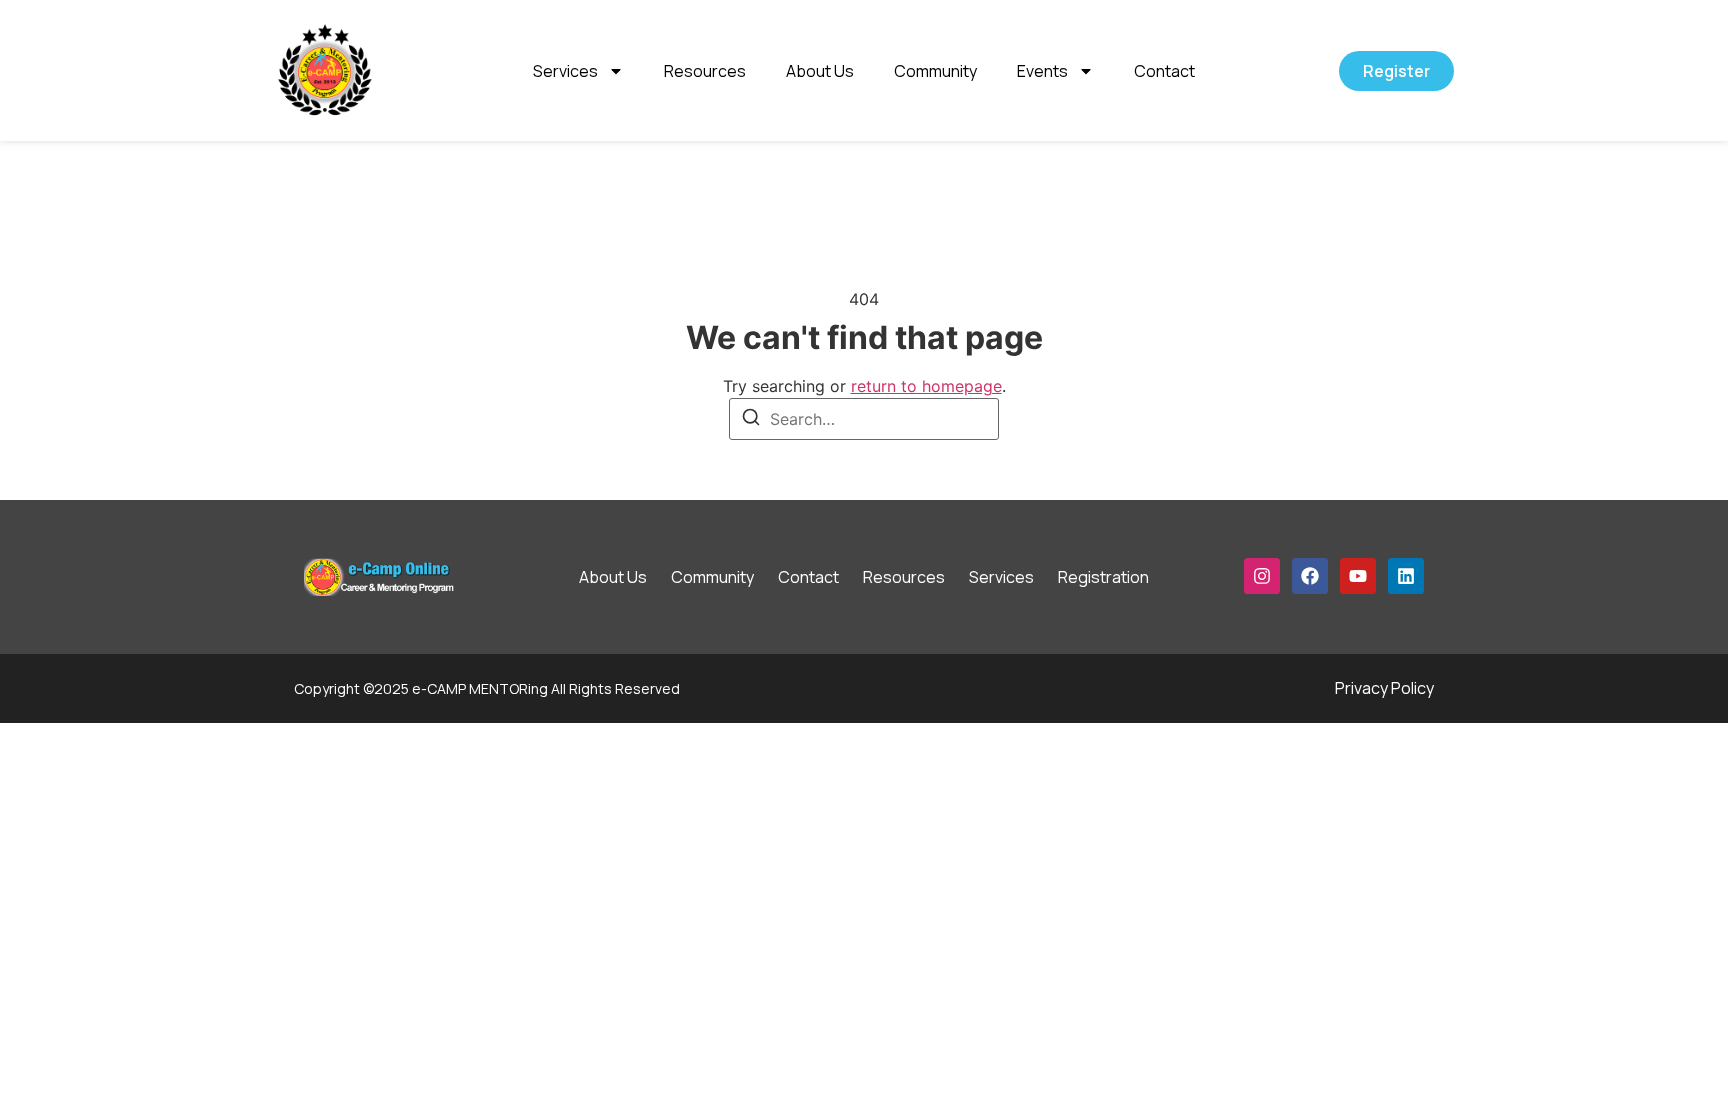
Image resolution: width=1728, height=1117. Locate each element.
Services (565, 71)
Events (1042, 71)
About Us (820, 71)
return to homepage (926, 386)
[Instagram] (1262, 576)
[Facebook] (1310, 576)
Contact (1164, 71)
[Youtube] (1358, 576)
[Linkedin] (1406, 576)
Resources (705, 71)
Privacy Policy (1384, 688)
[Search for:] (864, 419)
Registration (1103, 577)
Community (935, 71)
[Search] (751, 420)
